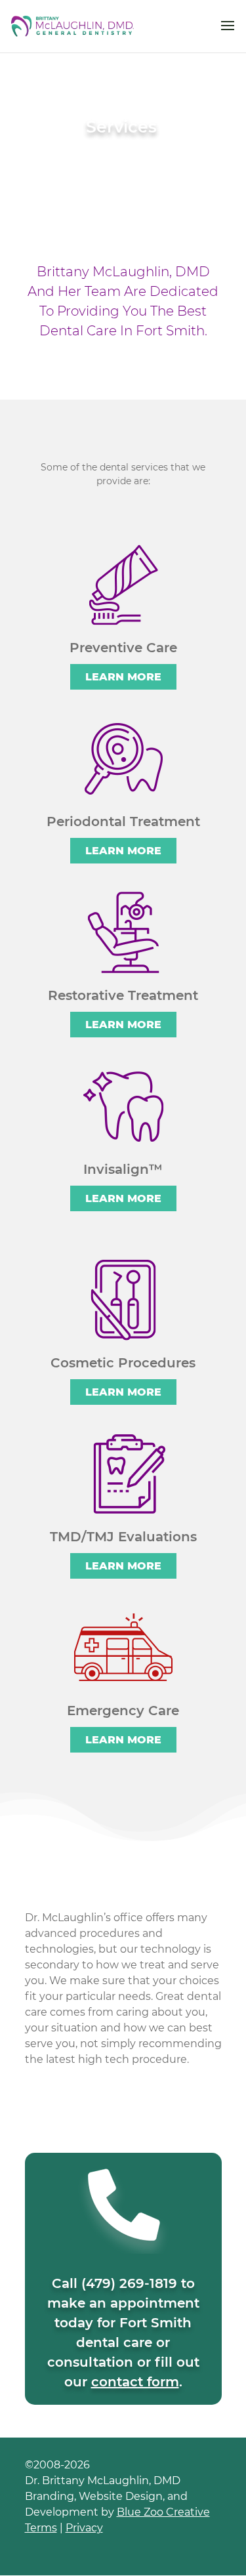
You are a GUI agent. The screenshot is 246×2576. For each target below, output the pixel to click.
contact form (135, 2382)
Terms (41, 2528)
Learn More (123, 677)
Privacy (84, 2528)
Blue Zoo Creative (163, 2512)
